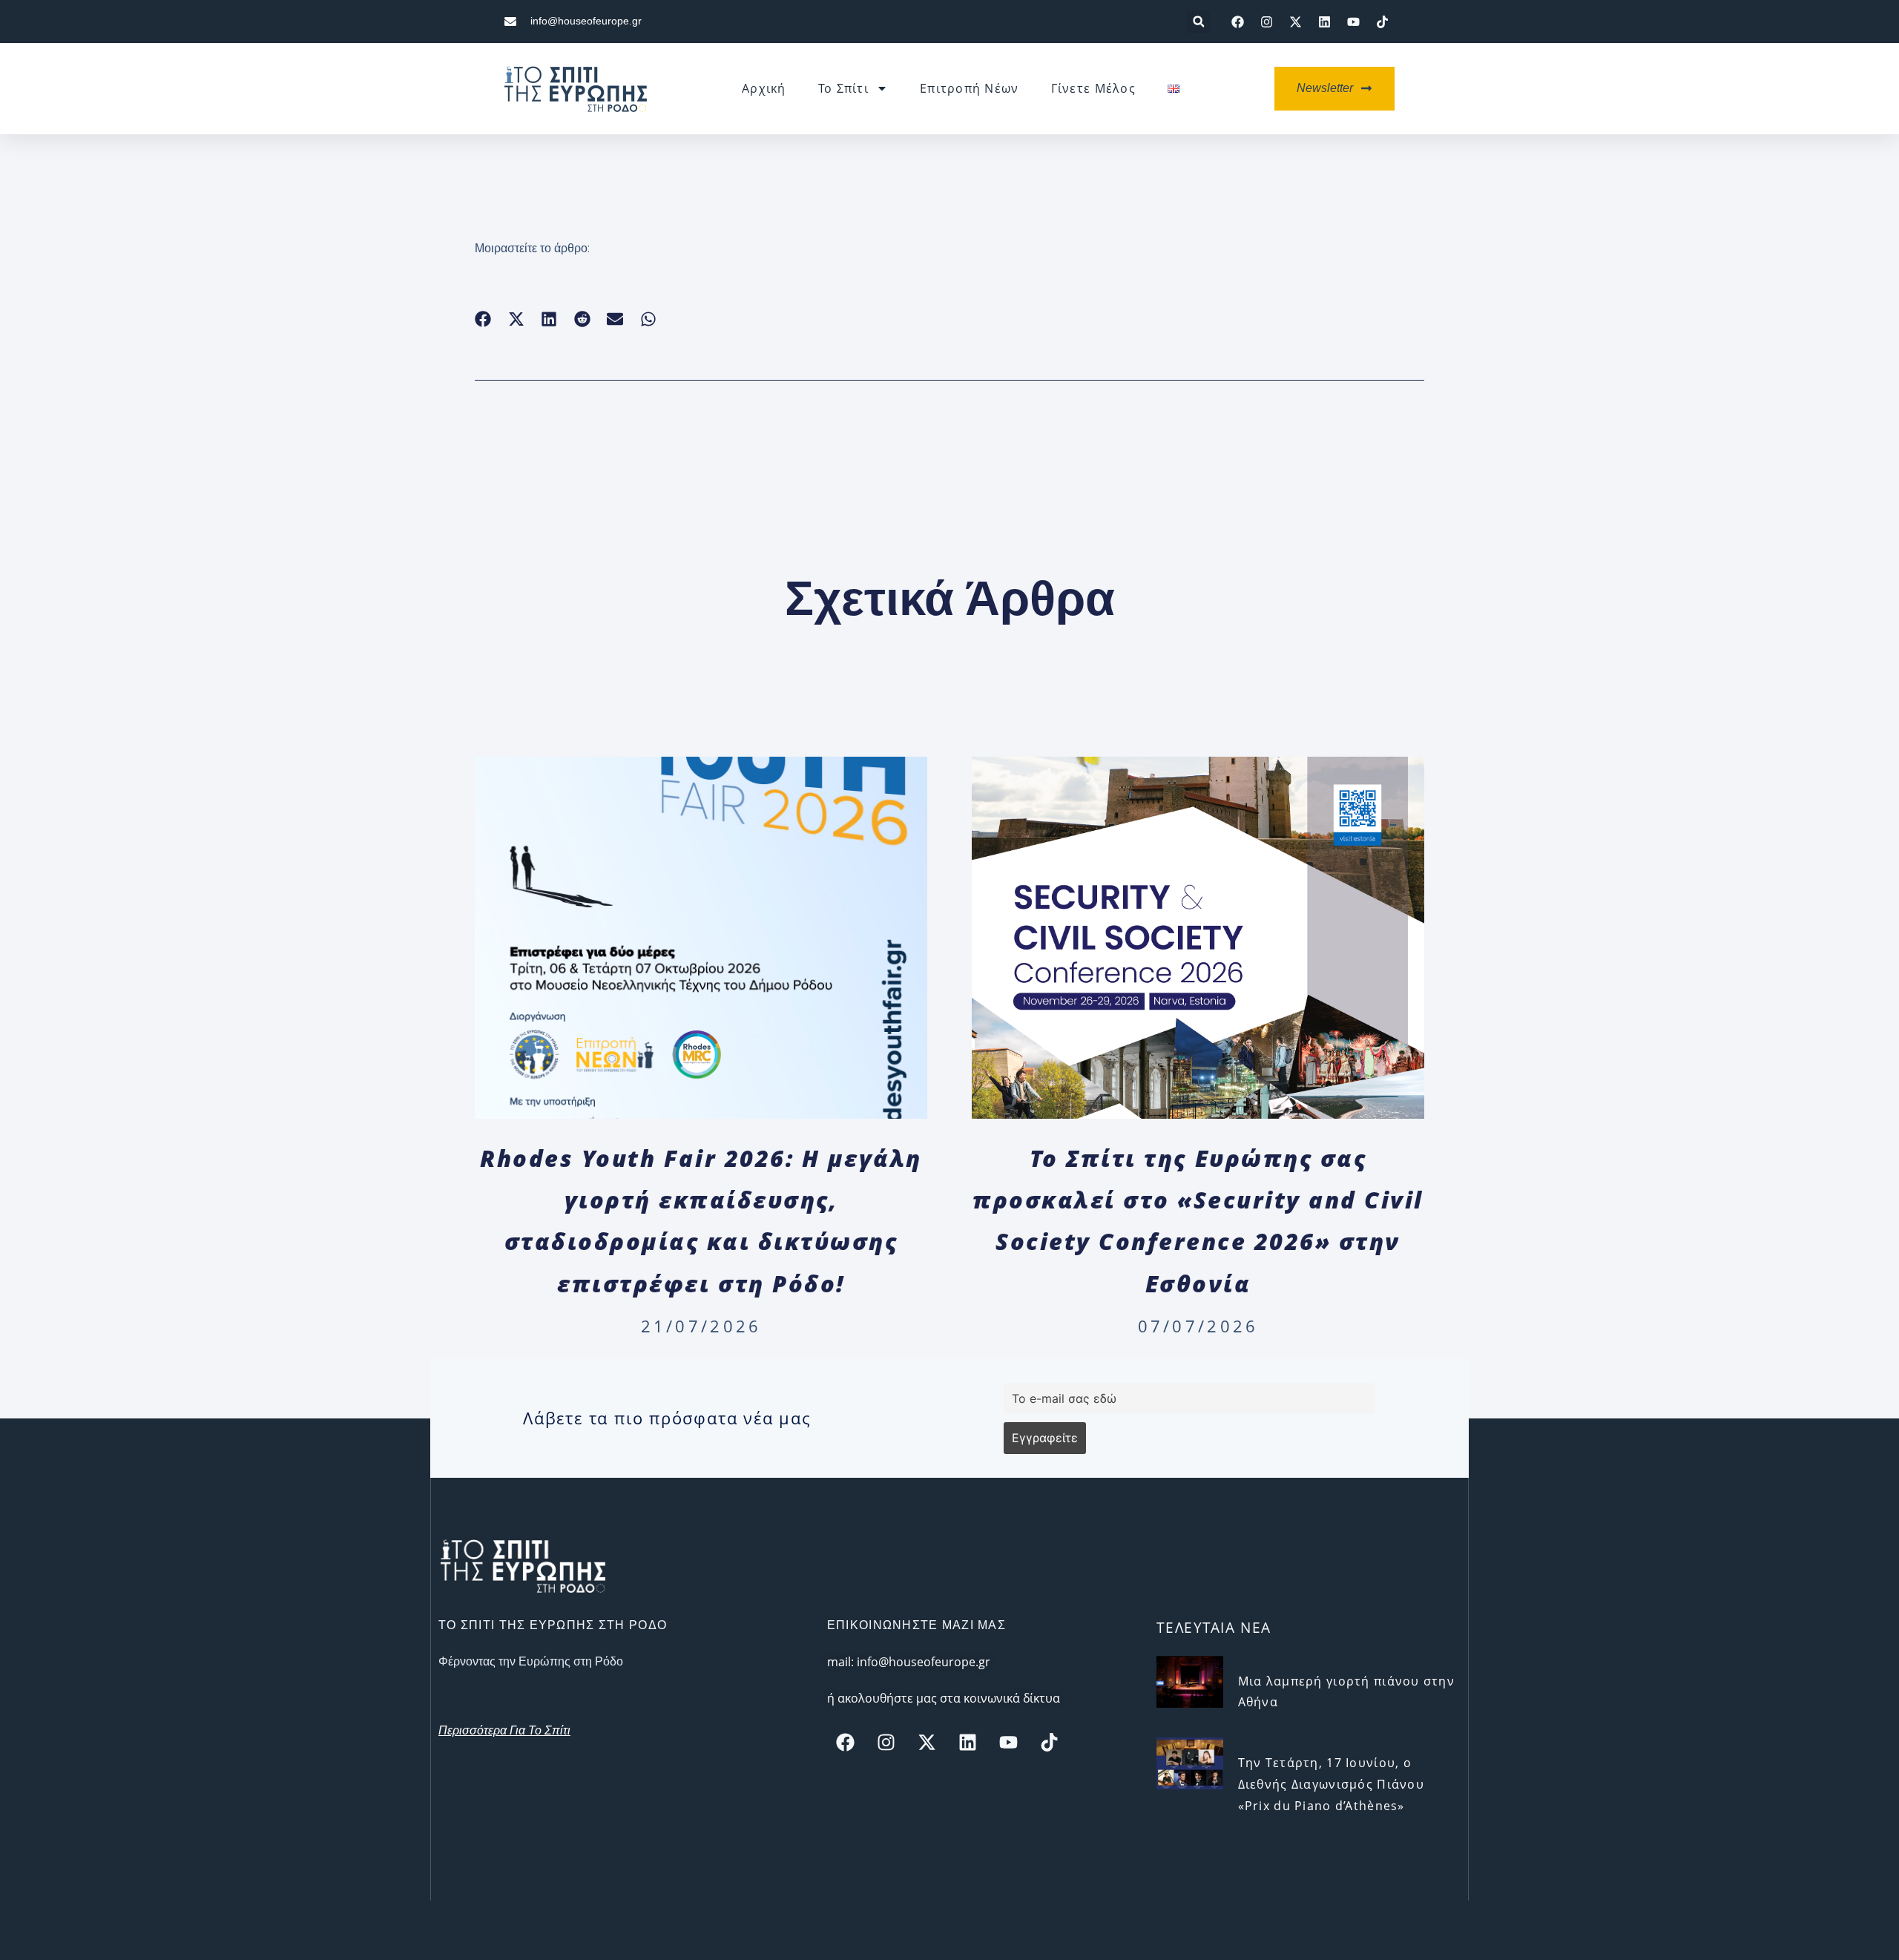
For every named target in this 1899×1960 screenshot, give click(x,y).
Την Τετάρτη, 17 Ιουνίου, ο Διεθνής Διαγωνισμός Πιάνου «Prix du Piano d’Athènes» (1331, 1784)
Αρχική (764, 88)
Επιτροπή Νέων (970, 88)
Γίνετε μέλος (1093, 88)
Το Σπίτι (843, 88)
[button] (1198, 22)
